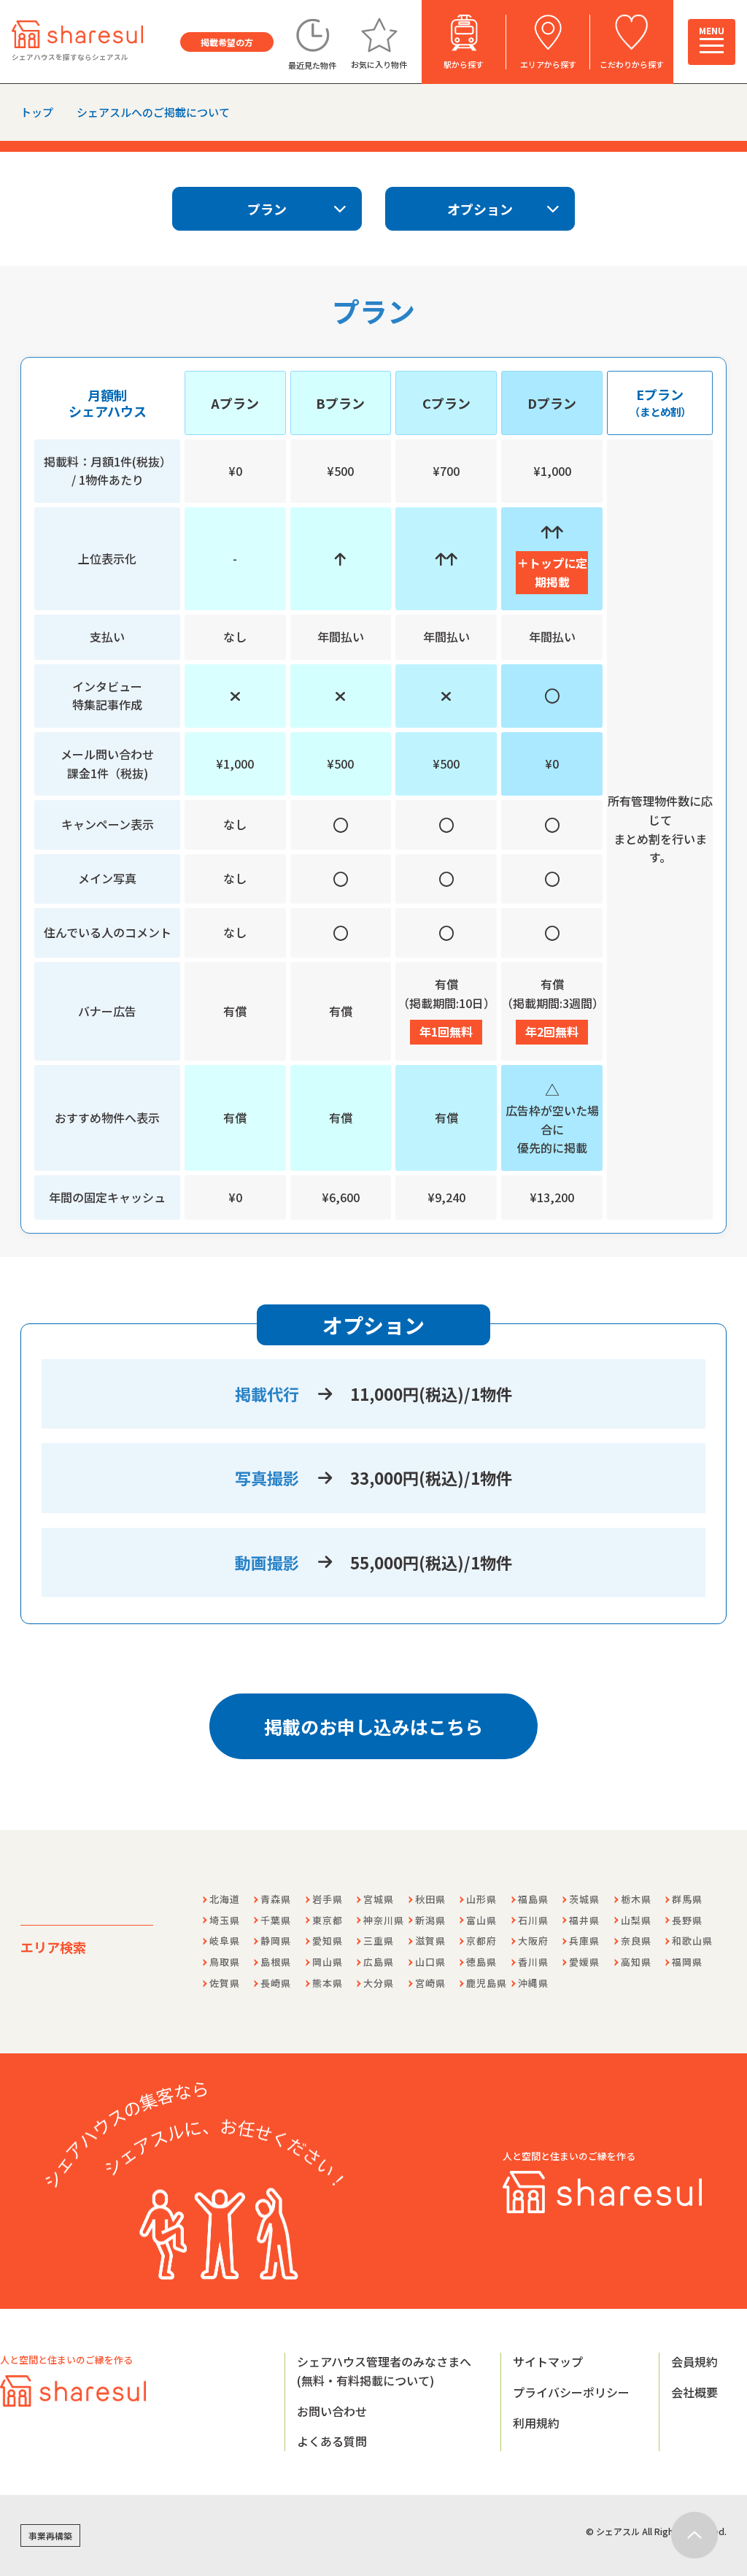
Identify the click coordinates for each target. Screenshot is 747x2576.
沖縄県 (533, 1983)
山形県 (481, 1899)
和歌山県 (692, 1941)
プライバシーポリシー (571, 2392)
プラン (267, 209)
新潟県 (430, 1920)
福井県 (584, 1920)
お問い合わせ (332, 2411)
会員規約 (694, 2361)
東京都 (328, 1920)
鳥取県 (225, 1962)
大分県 (379, 1983)
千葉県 (276, 1920)
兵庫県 (584, 1941)
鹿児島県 (487, 1983)
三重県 (379, 1941)
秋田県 (430, 1899)
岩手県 (328, 1899)
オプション (480, 209)
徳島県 (481, 1962)
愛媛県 (584, 1962)
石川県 (533, 1920)
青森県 (276, 1899)
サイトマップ (548, 2361)
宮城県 (379, 1899)
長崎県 (276, 1983)
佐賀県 (225, 1983)
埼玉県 (225, 1920)
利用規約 (536, 2423)
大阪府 (533, 1941)
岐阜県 (225, 1941)
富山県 (481, 1920)
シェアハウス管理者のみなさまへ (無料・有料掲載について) (384, 2371)
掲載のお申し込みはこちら (373, 1726)
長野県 (687, 1920)
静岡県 (276, 1941)
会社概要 (694, 2392)
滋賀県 (430, 1941)
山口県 (430, 1962)
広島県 (379, 1962)
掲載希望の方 (227, 42)
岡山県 (328, 1962)
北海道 (225, 1899)
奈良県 (636, 1941)
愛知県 (328, 1941)
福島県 (533, 1899)
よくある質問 (332, 2441)
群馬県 (687, 1899)
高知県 (636, 1962)
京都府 (481, 1941)
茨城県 (584, 1899)
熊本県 (328, 1983)
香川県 (533, 1962)
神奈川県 (384, 1920)
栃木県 (636, 1899)
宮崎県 (430, 1983)
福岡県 (687, 1962)
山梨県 (636, 1920)
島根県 (276, 1962)
